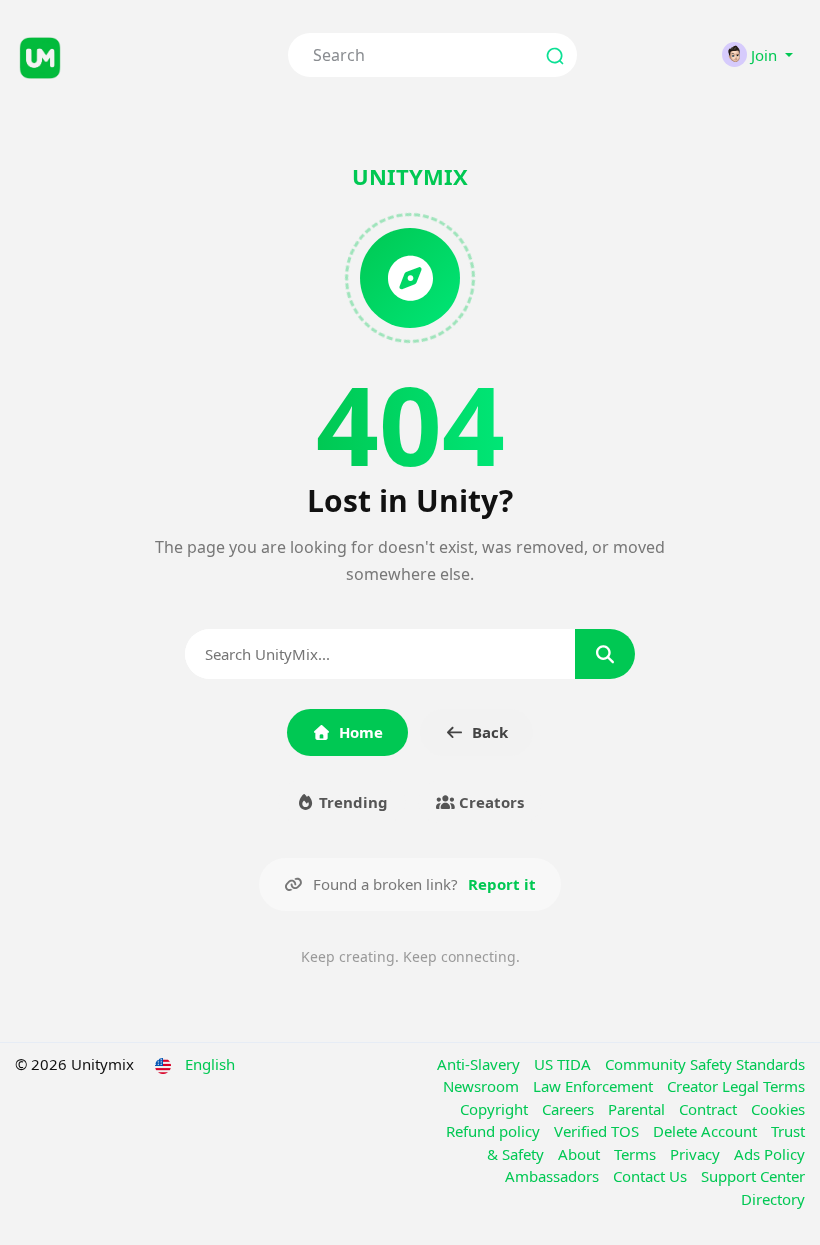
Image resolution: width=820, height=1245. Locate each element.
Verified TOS (598, 1131)
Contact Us (652, 1176)
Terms (637, 1154)
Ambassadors (554, 1176)
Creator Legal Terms (736, 1086)
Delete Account (707, 1131)
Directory (773, 1199)
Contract (710, 1109)
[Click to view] (136, 55)
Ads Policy (769, 1154)
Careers (570, 1109)
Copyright (496, 1109)
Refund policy (495, 1131)
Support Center (753, 1176)
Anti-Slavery (480, 1064)
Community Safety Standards (705, 1064)
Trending (351, 802)
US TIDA (564, 1064)
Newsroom (483, 1086)
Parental (638, 1109)
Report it (502, 884)
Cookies (778, 1109)
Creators (489, 802)
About (581, 1154)
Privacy (697, 1154)
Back (490, 732)
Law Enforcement (595, 1086)
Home (361, 732)
